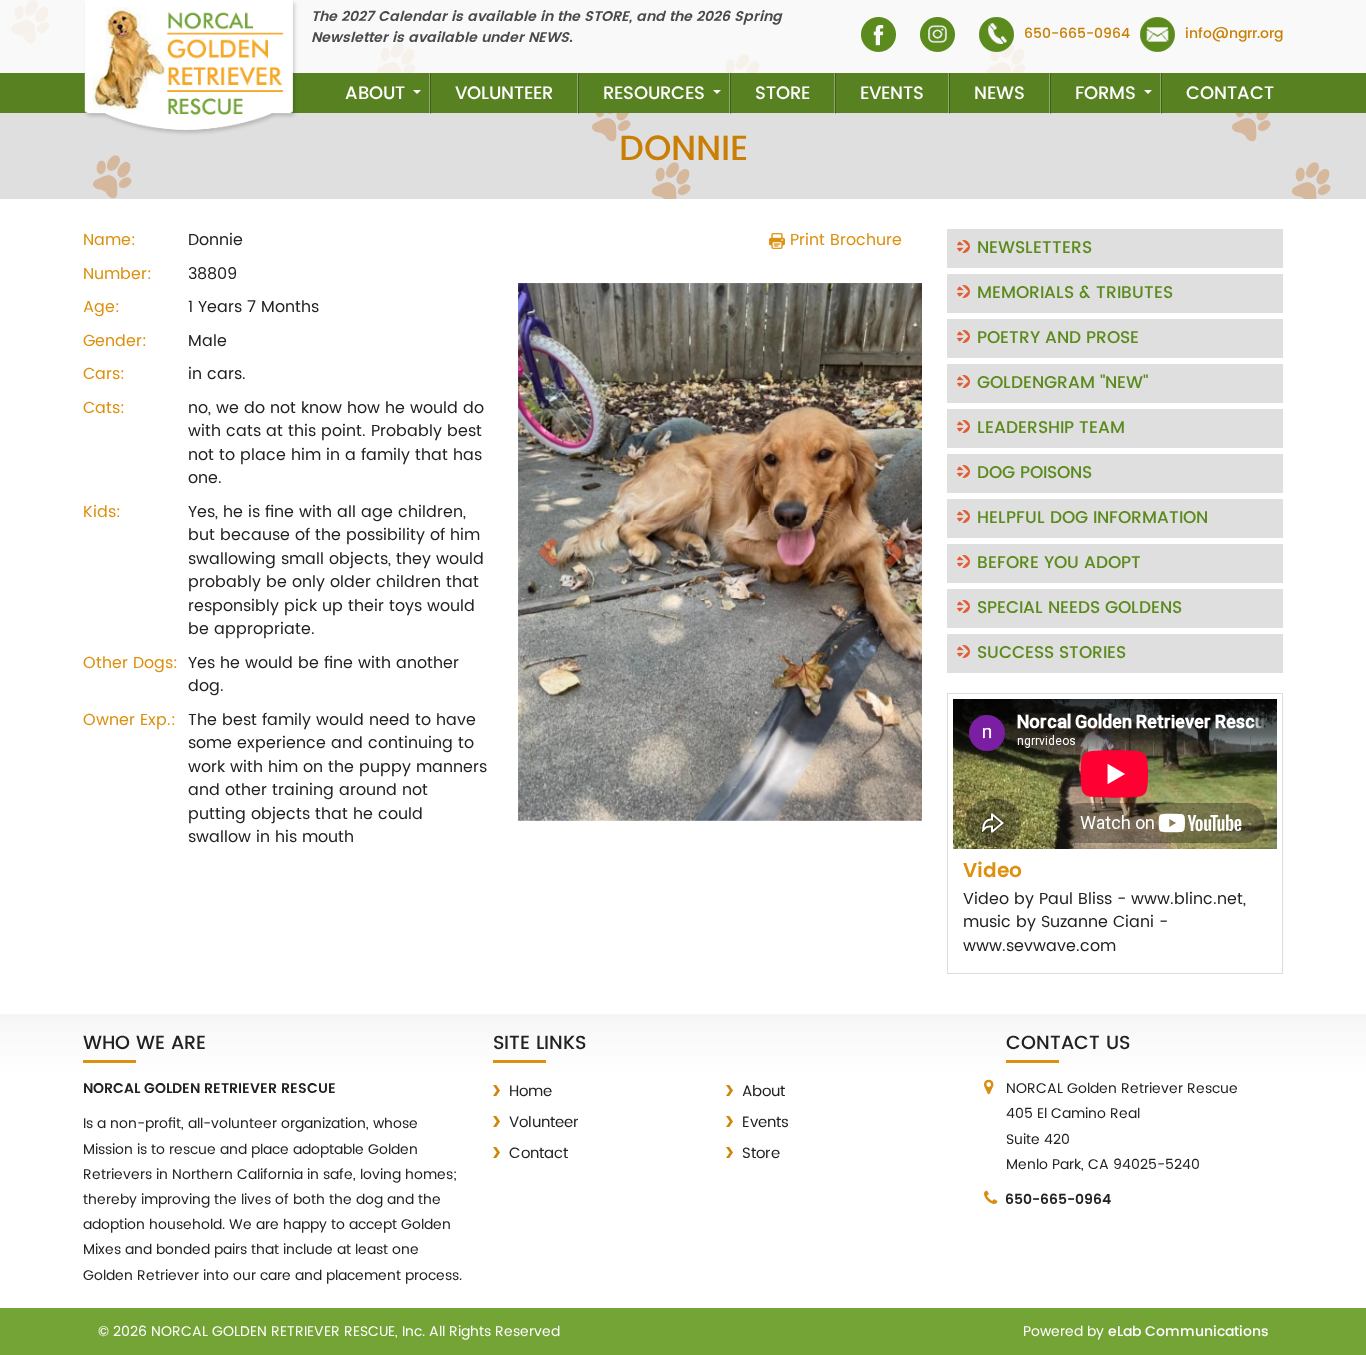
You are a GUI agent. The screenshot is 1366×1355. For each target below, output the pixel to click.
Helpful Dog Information (1092, 518)
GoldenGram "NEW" (1062, 383)
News (999, 93)
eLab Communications (1188, 1331)
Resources (654, 93)
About (375, 93)
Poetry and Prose (1058, 338)
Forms (1105, 93)
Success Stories (1051, 653)
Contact (1230, 93)
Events (892, 93)
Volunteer (504, 93)
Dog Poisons (1034, 473)
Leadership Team (1051, 428)
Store (782, 93)
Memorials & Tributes (1075, 293)
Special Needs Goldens (1079, 608)
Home (530, 1091)
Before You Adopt (1059, 563)
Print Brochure (843, 240)
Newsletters (1034, 248)
